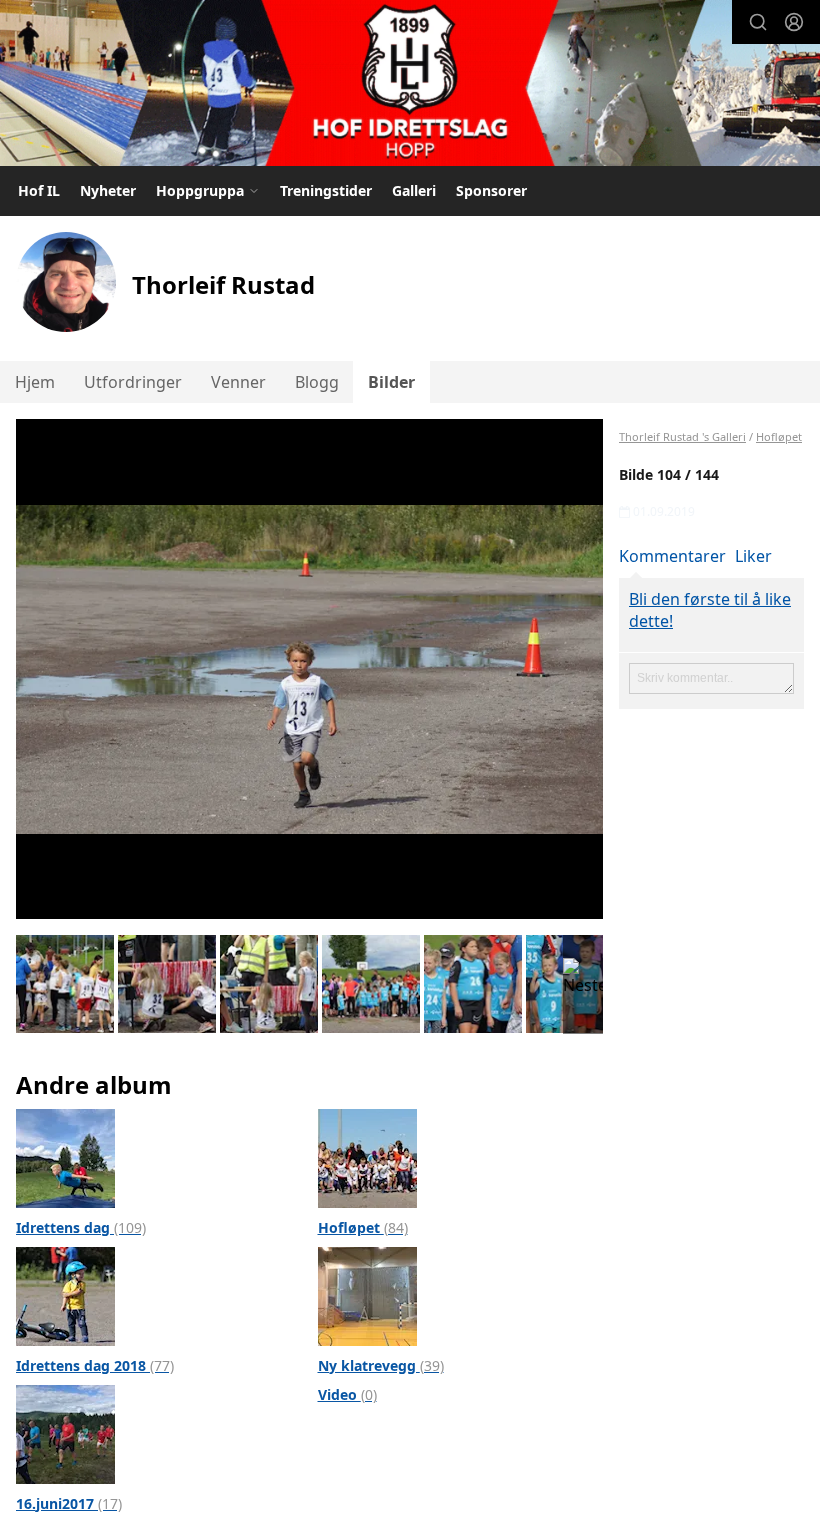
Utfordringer (133, 382)
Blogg (317, 382)
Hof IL (39, 190)
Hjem (35, 382)
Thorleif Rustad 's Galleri (682, 436)
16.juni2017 (69, 1503)
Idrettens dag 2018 (95, 1365)
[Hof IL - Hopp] (410, 86)
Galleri (414, 190)
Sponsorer (491, 190)
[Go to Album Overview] (65, 1156)
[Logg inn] (794, 22)
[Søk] (758, 22)
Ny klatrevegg (381, 1365)
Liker (753, 556)
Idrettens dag (81, 1227)
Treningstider (326, 190)
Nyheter (108, 190)
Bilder (391, 382)
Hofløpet (363, 1227)
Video (347, 1394)
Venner (238, 382)
